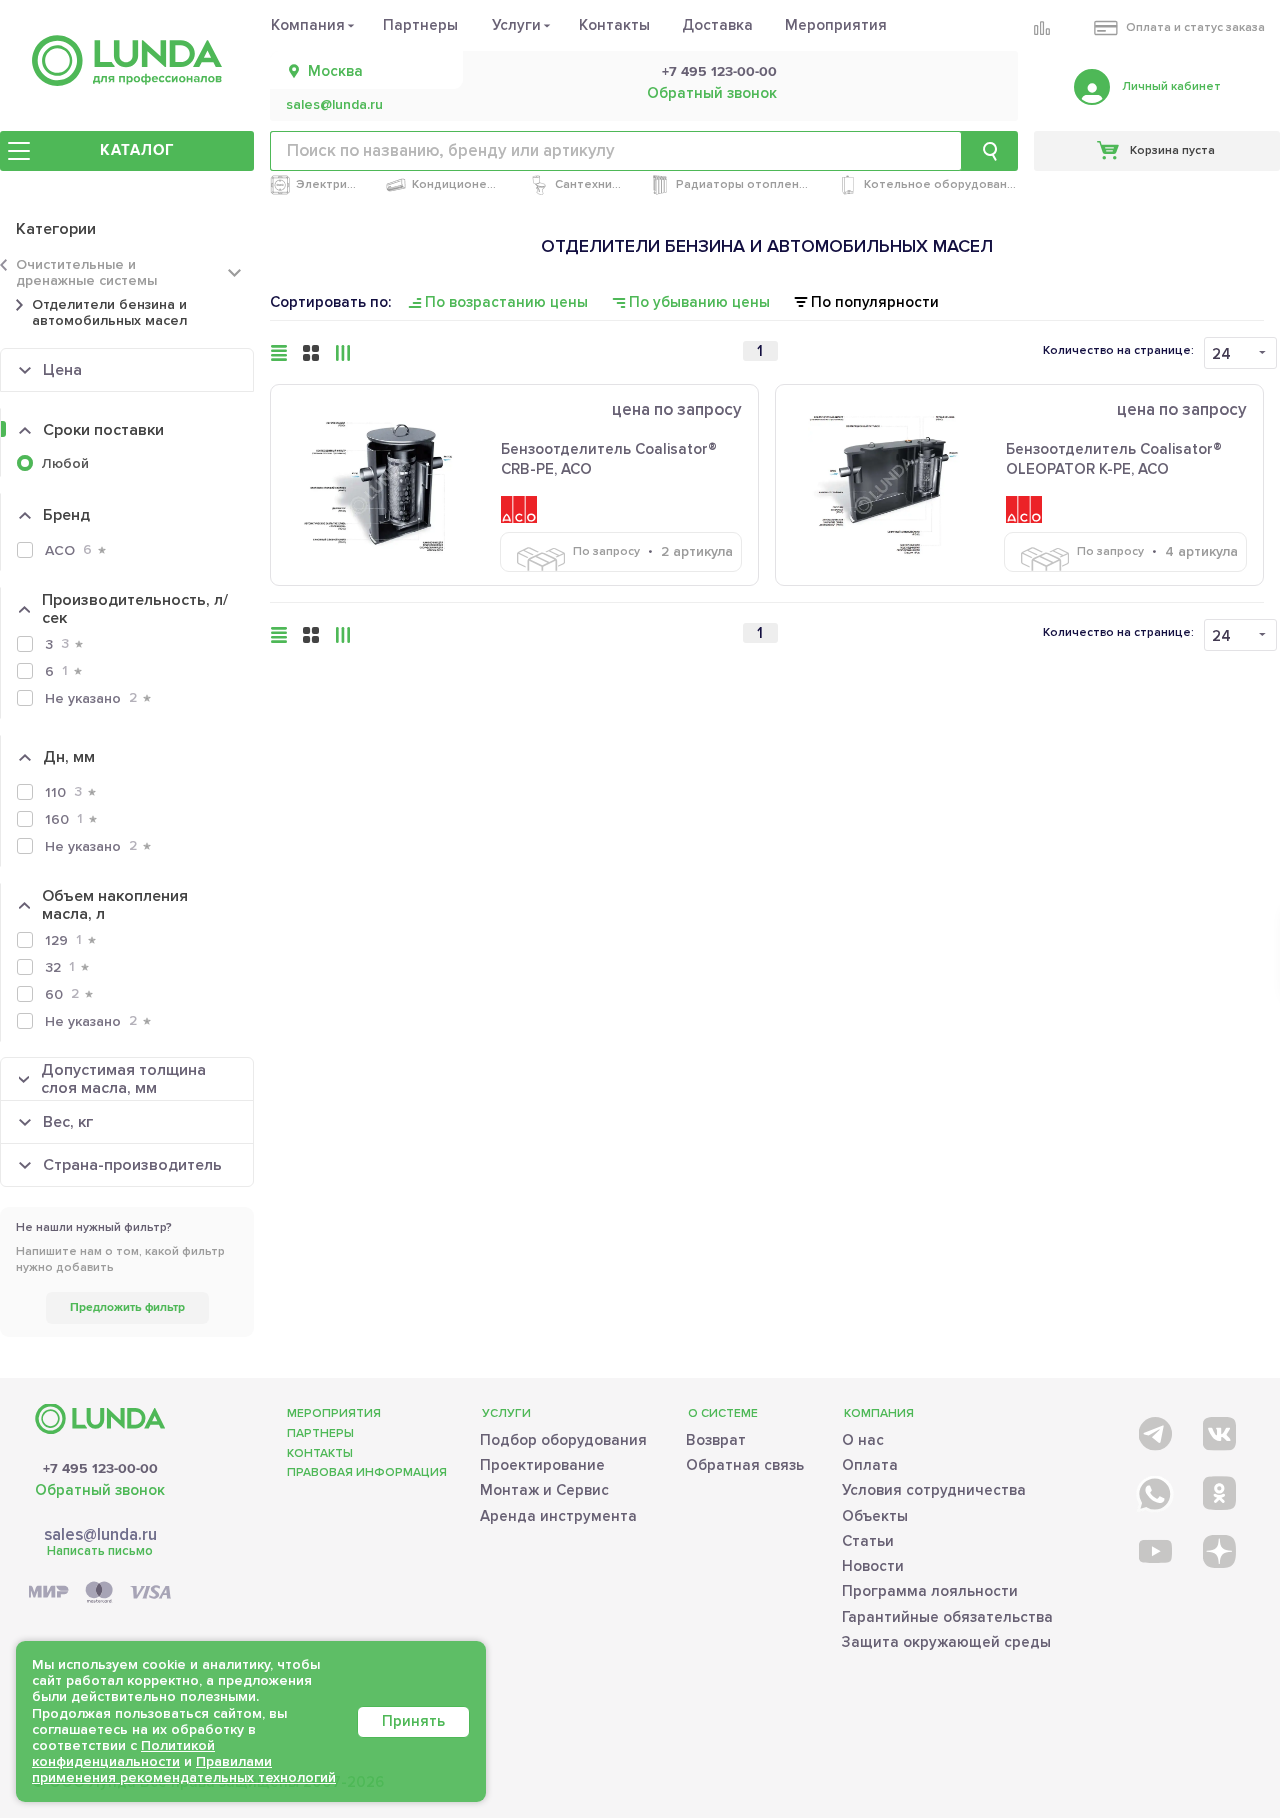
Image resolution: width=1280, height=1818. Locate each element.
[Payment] (100, 1593)
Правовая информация (367, 1472)
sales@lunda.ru (334, 105)
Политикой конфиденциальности (123, 1753)
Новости (873, 1566)
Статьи (868, 1541)
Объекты (875, 1516)
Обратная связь (745, 1465)
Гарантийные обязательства (947, 1617)
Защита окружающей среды (946, 1642)
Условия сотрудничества (934, 1490)
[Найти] (990, 151)
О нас (863, 1440)
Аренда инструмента (558, 1516)
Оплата (870, 1465)
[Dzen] (1217, 1550)
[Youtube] (1153, 1550)
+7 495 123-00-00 (719, 72)
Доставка (717, 25)
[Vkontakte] (1217, 1429)
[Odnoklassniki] (1217, 1489)
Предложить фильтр (127, 1307)
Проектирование (542, 1465)
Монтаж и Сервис (544, 1490)
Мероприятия (836, 25)
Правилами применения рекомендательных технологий (184, 1769)
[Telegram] (1153, 1429)
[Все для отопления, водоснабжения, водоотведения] (127, 60)
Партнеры (420, 25)
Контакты (614, 25)
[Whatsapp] (1153, 1489)
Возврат (716, 1440)
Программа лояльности (930, 1591)
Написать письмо (100, 1551)
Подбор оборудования (563, 1440)
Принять (413, 1721)
